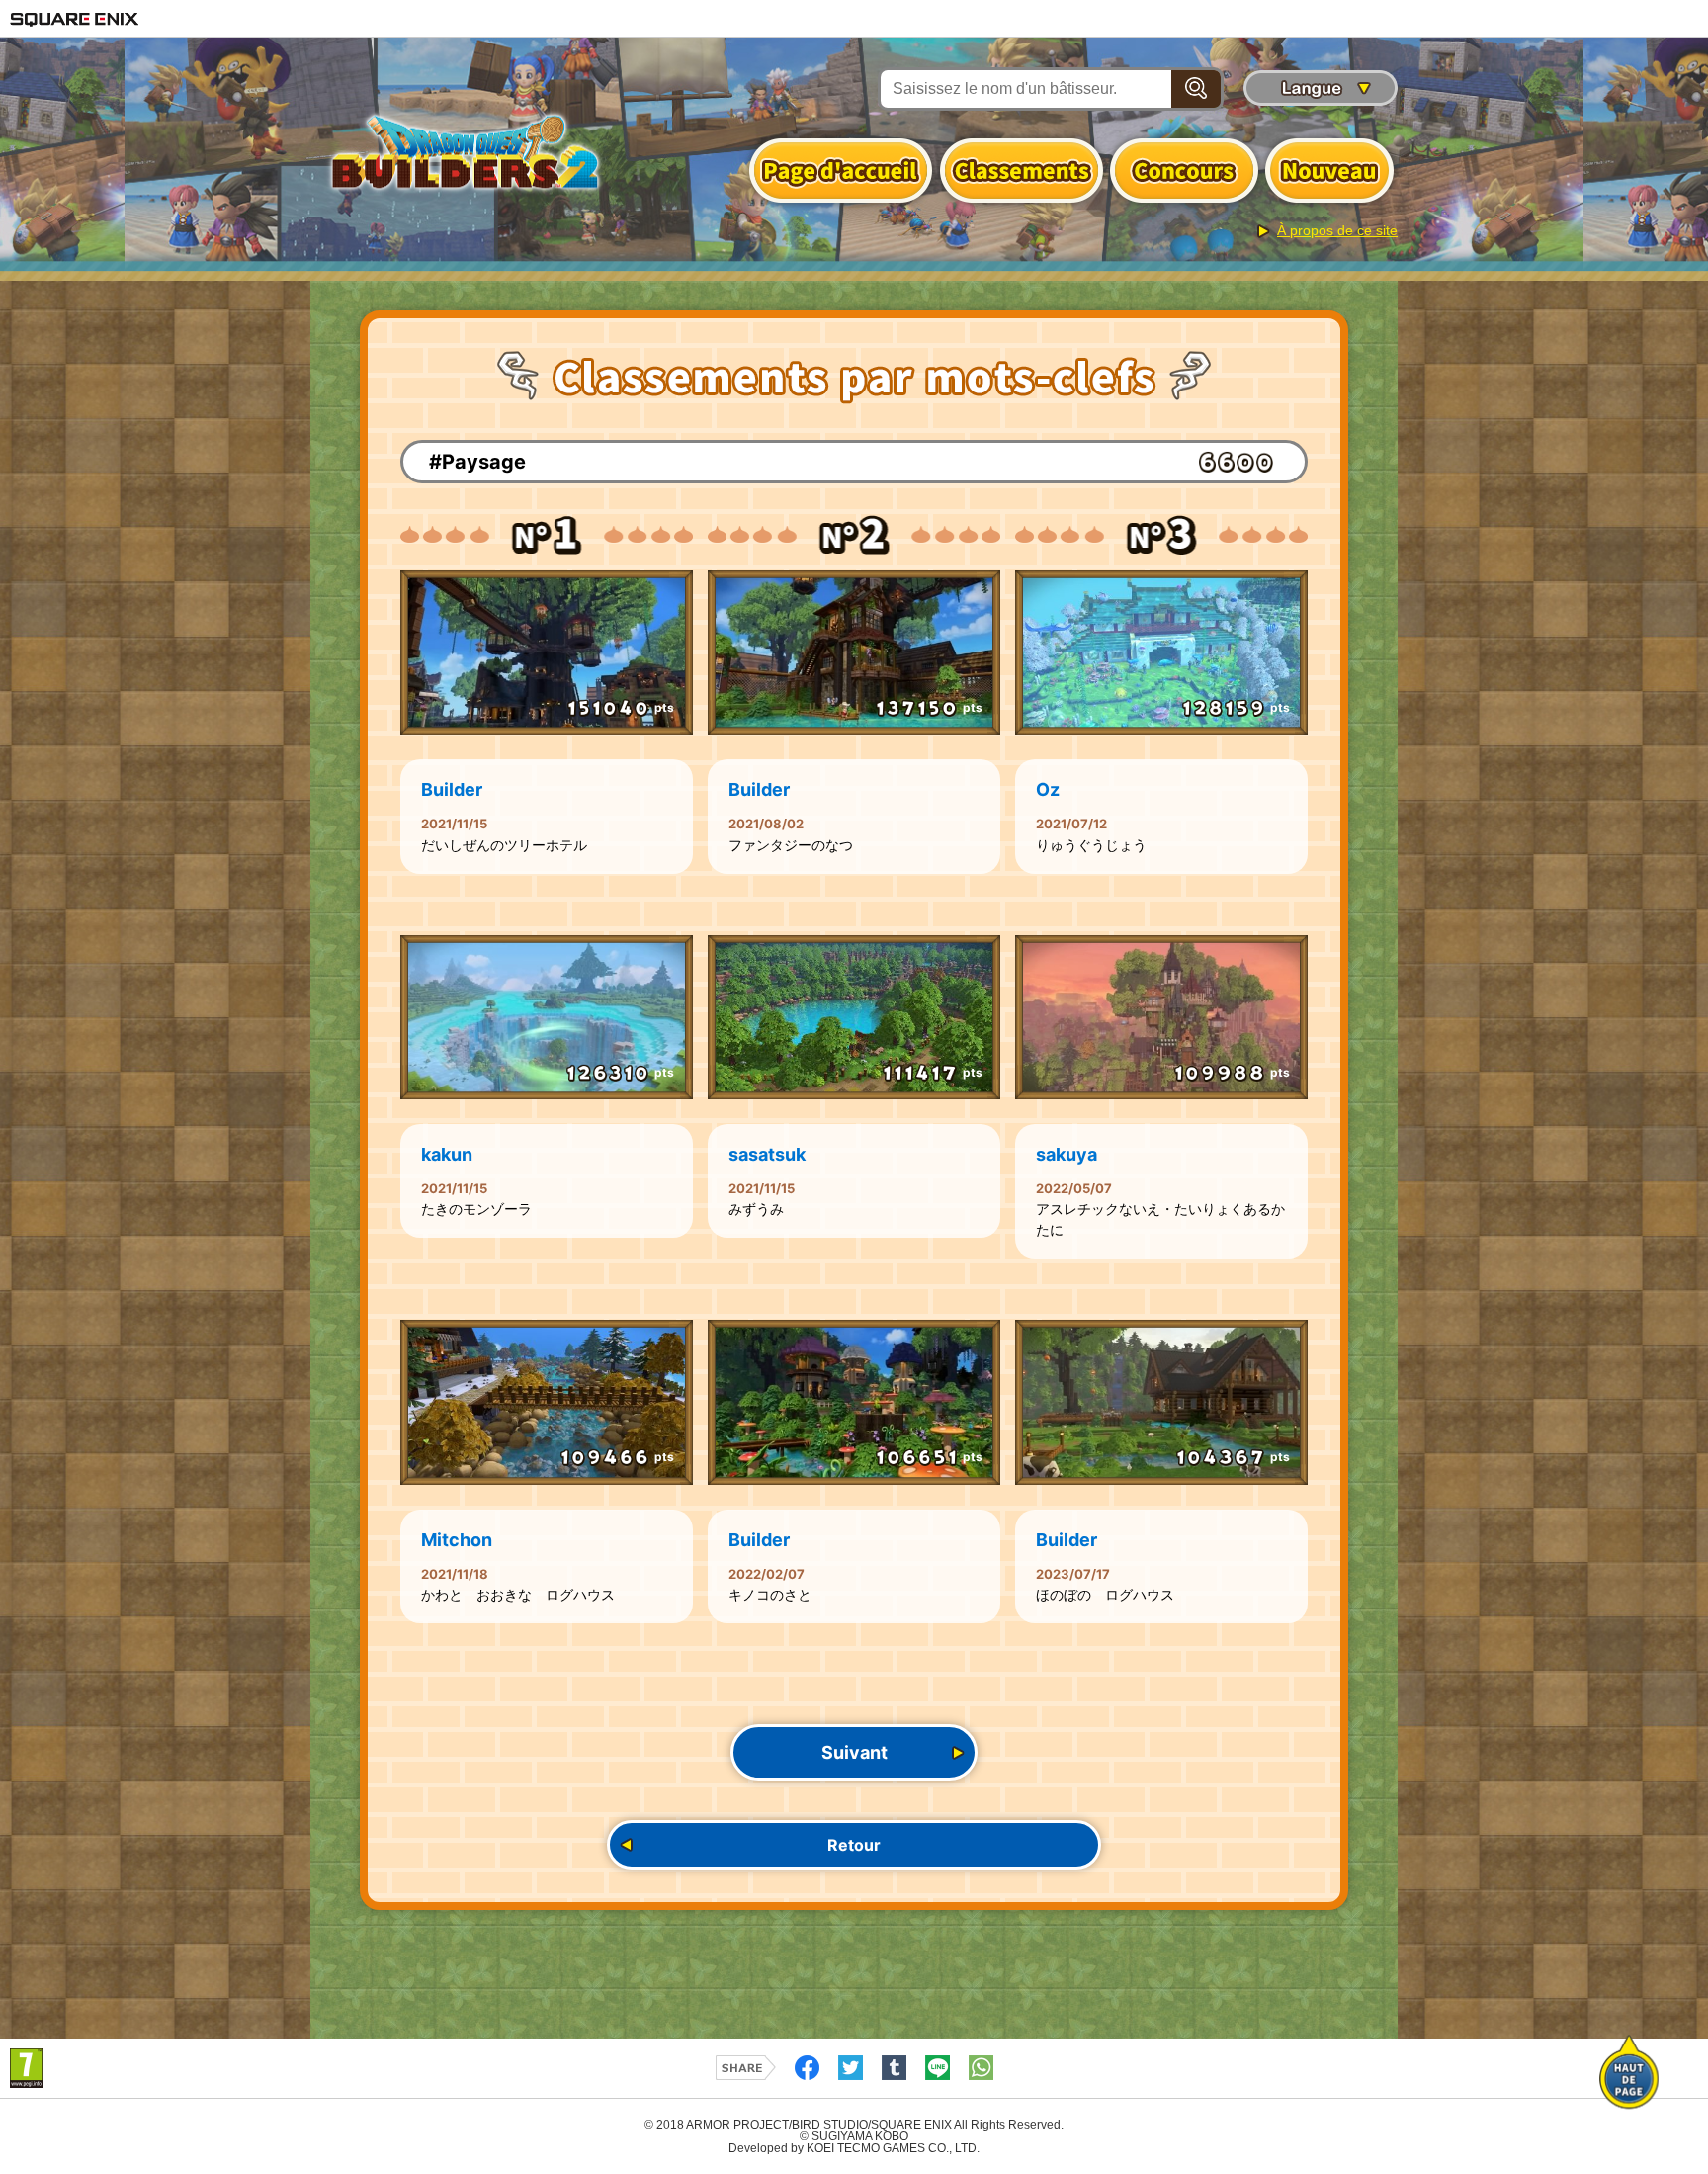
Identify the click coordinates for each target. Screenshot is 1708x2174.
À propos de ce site (1337, 230)
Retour (854, 1845)
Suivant (854, 1752)
